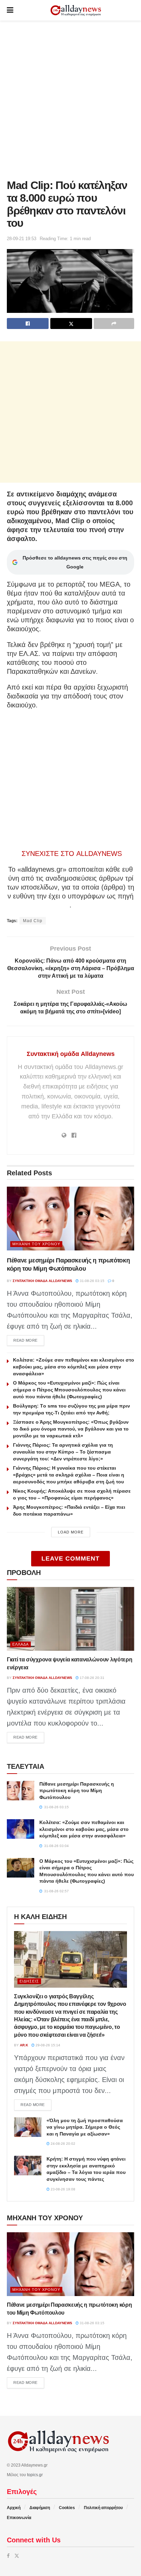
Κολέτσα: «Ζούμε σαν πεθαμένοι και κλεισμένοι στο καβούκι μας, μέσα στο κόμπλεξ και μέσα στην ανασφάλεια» (74, 1367)
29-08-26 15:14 (47, 2045)
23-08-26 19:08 (62, 2189)
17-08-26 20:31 (92, 1678)
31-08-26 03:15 (92, 1281)
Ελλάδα (21, 1644)
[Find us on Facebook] (8, 2556)
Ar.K (24, 2045)
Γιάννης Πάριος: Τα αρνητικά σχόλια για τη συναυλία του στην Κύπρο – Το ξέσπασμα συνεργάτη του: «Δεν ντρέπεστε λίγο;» (63, 1452)
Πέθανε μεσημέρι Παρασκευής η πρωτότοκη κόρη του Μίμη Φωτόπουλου (77, 1791)
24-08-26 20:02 (62, 2144)
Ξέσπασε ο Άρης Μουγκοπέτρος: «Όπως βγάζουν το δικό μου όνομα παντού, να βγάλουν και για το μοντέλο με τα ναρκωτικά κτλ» (71, 1429)
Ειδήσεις (29, 1981)
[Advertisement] (70, 98)
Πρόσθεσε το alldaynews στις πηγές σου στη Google (75, 562)
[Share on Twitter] (71, 324)
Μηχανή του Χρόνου (36, 1244)
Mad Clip (33, 921)
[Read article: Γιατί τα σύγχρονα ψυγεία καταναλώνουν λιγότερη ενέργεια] (70, 1619)
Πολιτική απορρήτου (103, 2508)
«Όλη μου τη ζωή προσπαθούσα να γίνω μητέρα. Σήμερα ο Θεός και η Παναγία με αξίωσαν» (85, 2127)
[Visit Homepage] (76, 10)
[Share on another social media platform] (114, 324)
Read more (29, 1340)
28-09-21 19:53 (22, 239)
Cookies (67, 2508)
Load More (71, 1532)
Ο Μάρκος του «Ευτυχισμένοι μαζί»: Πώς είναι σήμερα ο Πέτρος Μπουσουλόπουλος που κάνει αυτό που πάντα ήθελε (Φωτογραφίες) (69, 1390)
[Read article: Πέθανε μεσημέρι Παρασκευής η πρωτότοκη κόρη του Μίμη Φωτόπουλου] (70, 1219)
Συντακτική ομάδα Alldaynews (71, 1054)
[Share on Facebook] (28, 324)
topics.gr (35, 2475)
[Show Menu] (10, 10)
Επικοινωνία (19, 2518)
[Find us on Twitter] (17, 2556)
